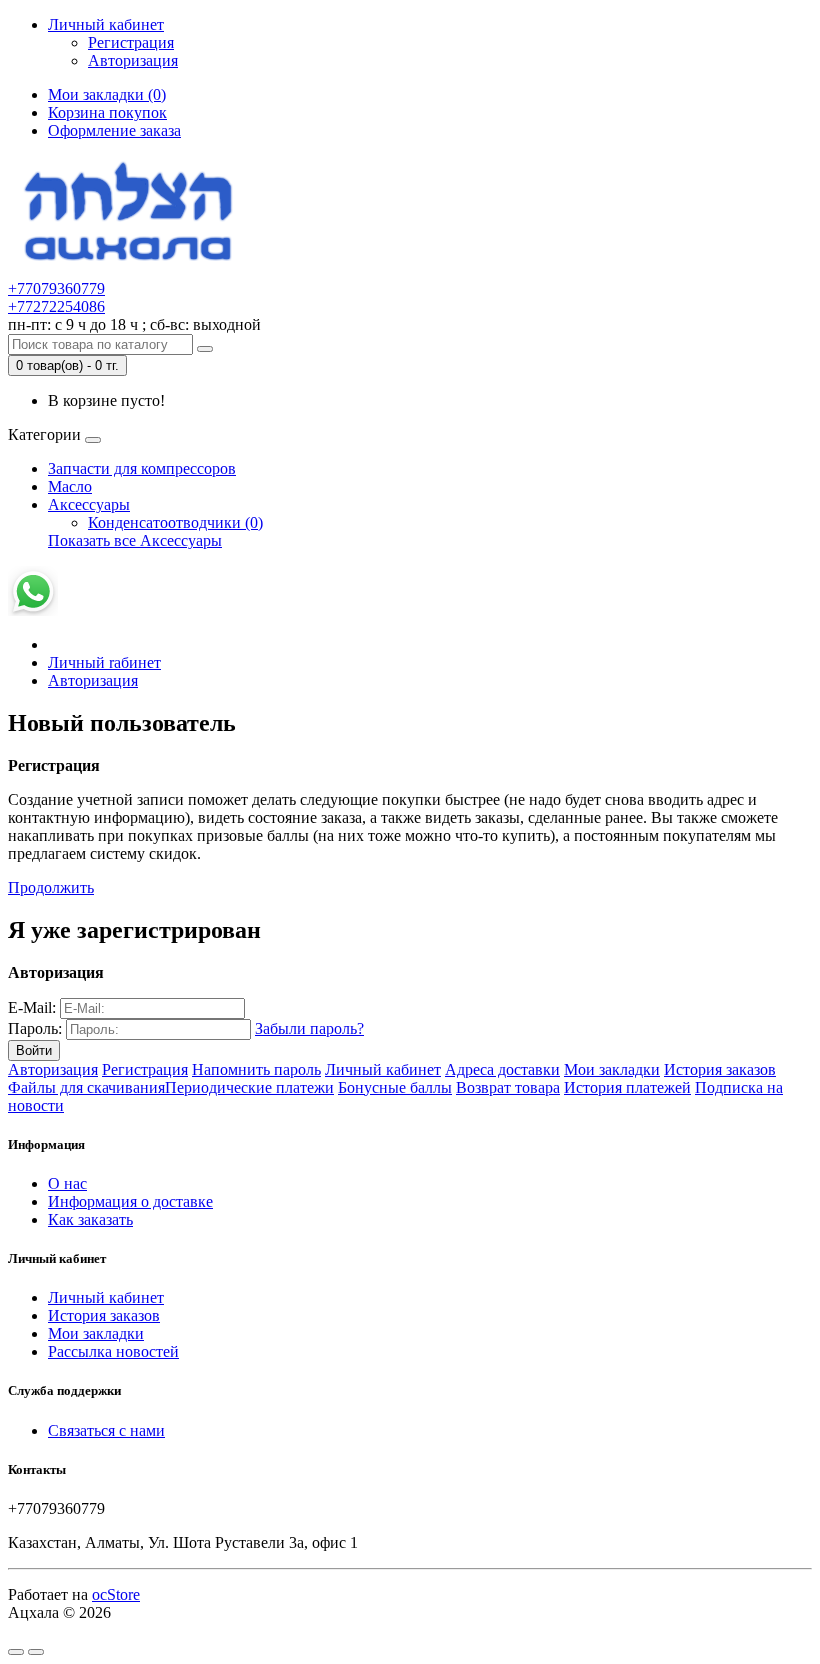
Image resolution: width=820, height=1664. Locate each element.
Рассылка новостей (113, 1351)
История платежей (627, 1087)
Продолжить (51, 887)
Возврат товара (508, 1087)
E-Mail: (32, 1007)
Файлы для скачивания (86, 1087)
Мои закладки (612, 1069)
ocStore (116, 1594)
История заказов (720, 1069)
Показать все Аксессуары (135, 540)
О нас (67, 1183)
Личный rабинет (104, 662)
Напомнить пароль (256, 1069)
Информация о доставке (130, 1201)
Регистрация (131, 42)
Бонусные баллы (395, 1087)
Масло (70, 486)
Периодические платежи (249, 1087)
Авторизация (133, 60)
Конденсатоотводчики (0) (175, 522)
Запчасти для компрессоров (142, 468)
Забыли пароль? (309, 1028)
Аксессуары (89, 504)
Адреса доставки (502, 1069)
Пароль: (35, 1028)
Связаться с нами (106, 1430)
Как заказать (90, 1219)
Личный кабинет (383, 1069)
